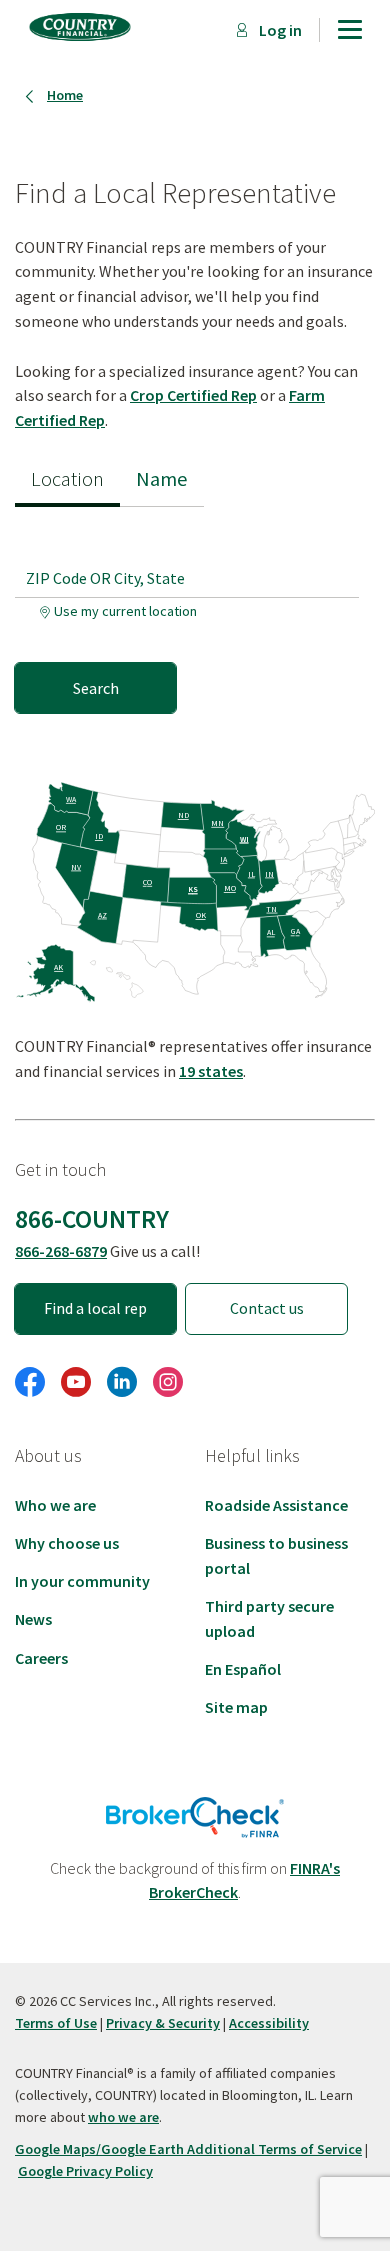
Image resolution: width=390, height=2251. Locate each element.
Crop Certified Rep (193, 395)
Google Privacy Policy (85, 2171)
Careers (41, 1658)
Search (96, 688)
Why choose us (67, 1543)
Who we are (55, 1505)
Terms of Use (56, 2023)
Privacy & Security (163, 2023)
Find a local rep (95, 1308)
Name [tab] (162, 479)
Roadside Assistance (276, 1505)
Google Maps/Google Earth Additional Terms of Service (188, 2149)
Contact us (267, 1308)
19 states (211, 1071)
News (33, 1619)
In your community (82, 1581)
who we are (123, 2117)
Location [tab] (67, 479)
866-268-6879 (61, 1251)
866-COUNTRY (92, 1219)
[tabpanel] (195, 610)
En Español (243, 1669)
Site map (236, 1707)
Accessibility (269, 2023)
